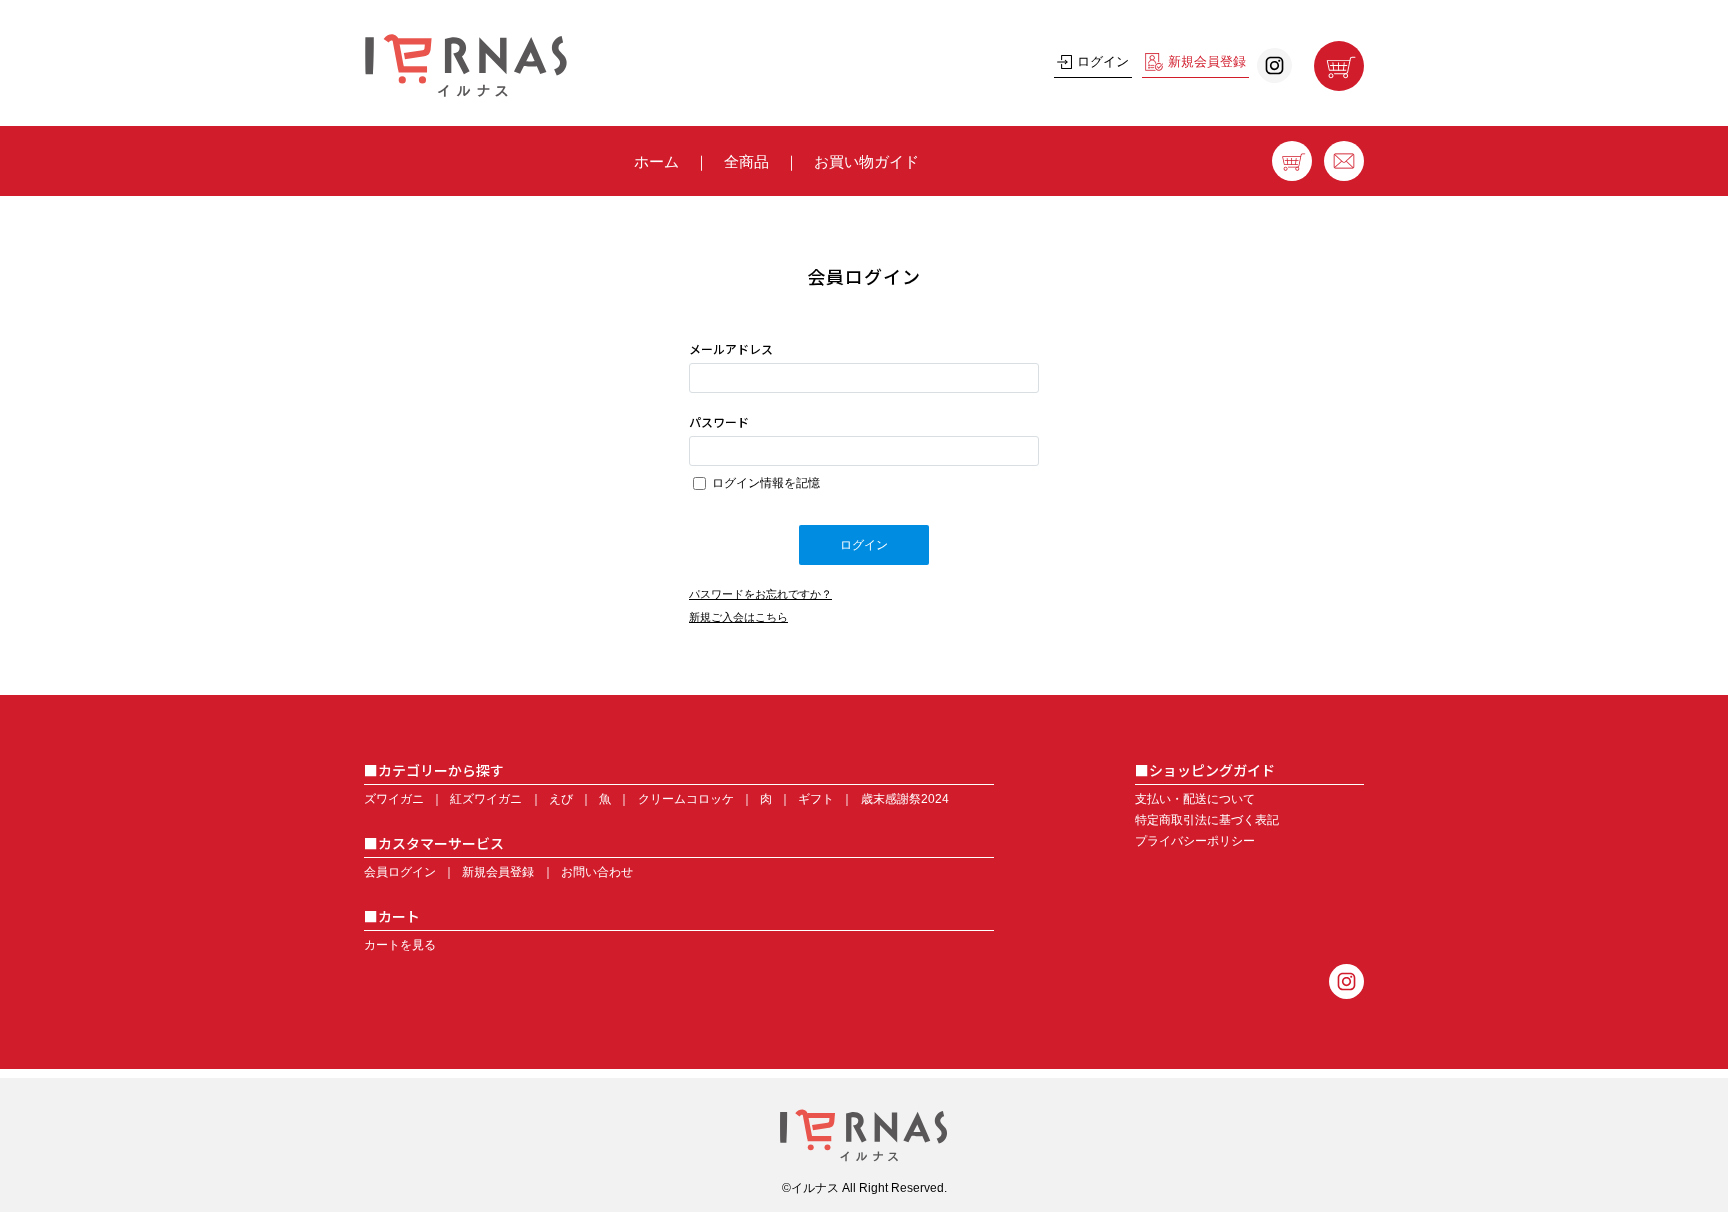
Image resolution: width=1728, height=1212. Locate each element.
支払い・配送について (1195, 799)
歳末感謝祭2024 (905, 799)
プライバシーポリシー (1195, 841)
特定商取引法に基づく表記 (1207, 820)
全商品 (746, 161)
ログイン (1103, 61)
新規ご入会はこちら (738, 617)
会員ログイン (400, 872)
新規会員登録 (1207, 61)
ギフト (816, 799)
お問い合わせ (597, 872)
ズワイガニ (394, 799)
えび (561, 799)
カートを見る (400, 945)
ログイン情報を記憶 (764, 483)
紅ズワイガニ (486, 799)
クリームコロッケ (686, 799)
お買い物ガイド (866, 161)
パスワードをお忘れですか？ (760, 594)
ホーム (656, 161)
